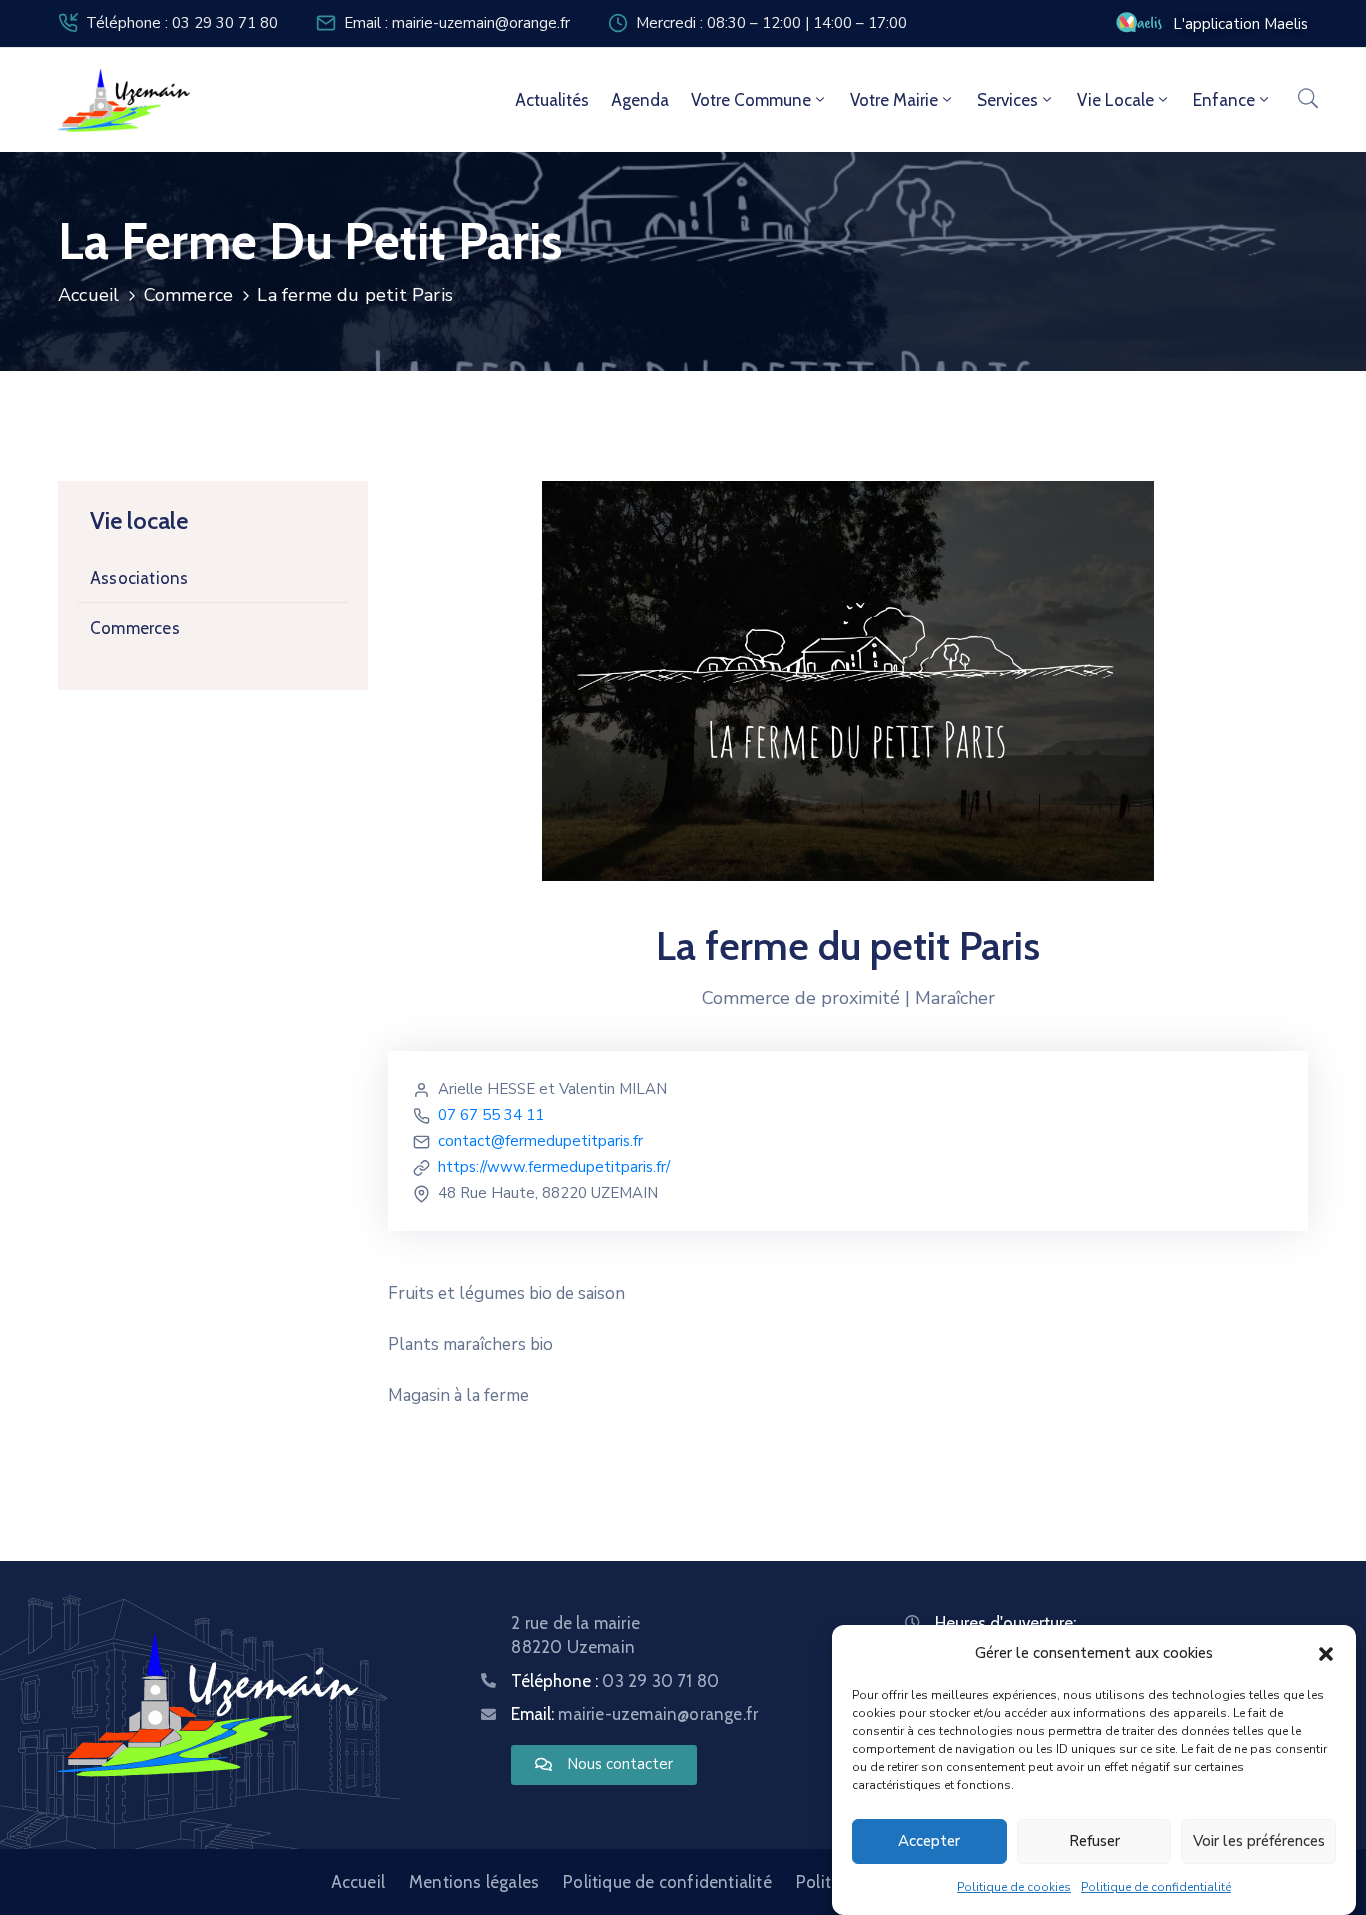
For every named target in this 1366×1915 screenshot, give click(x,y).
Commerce (189, 295)
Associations (139, 578)
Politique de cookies (1014, 1887)
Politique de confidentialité (1156, 1887)
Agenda (640, 100)
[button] (1326, 1653)
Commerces (135, 628)
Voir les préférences (1259, 1842)
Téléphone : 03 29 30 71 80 (182, 23)
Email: (634, 1714)
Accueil (88, 295)
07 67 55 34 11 (491, 1115)
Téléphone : (615, 1681)
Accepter (929, 1842)
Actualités (552, 100)
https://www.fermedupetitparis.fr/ (554, 1167)
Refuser (1094, 1842)
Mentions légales (474, 1882)
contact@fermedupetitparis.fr (540, 1141)
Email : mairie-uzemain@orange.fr (457, 23)
